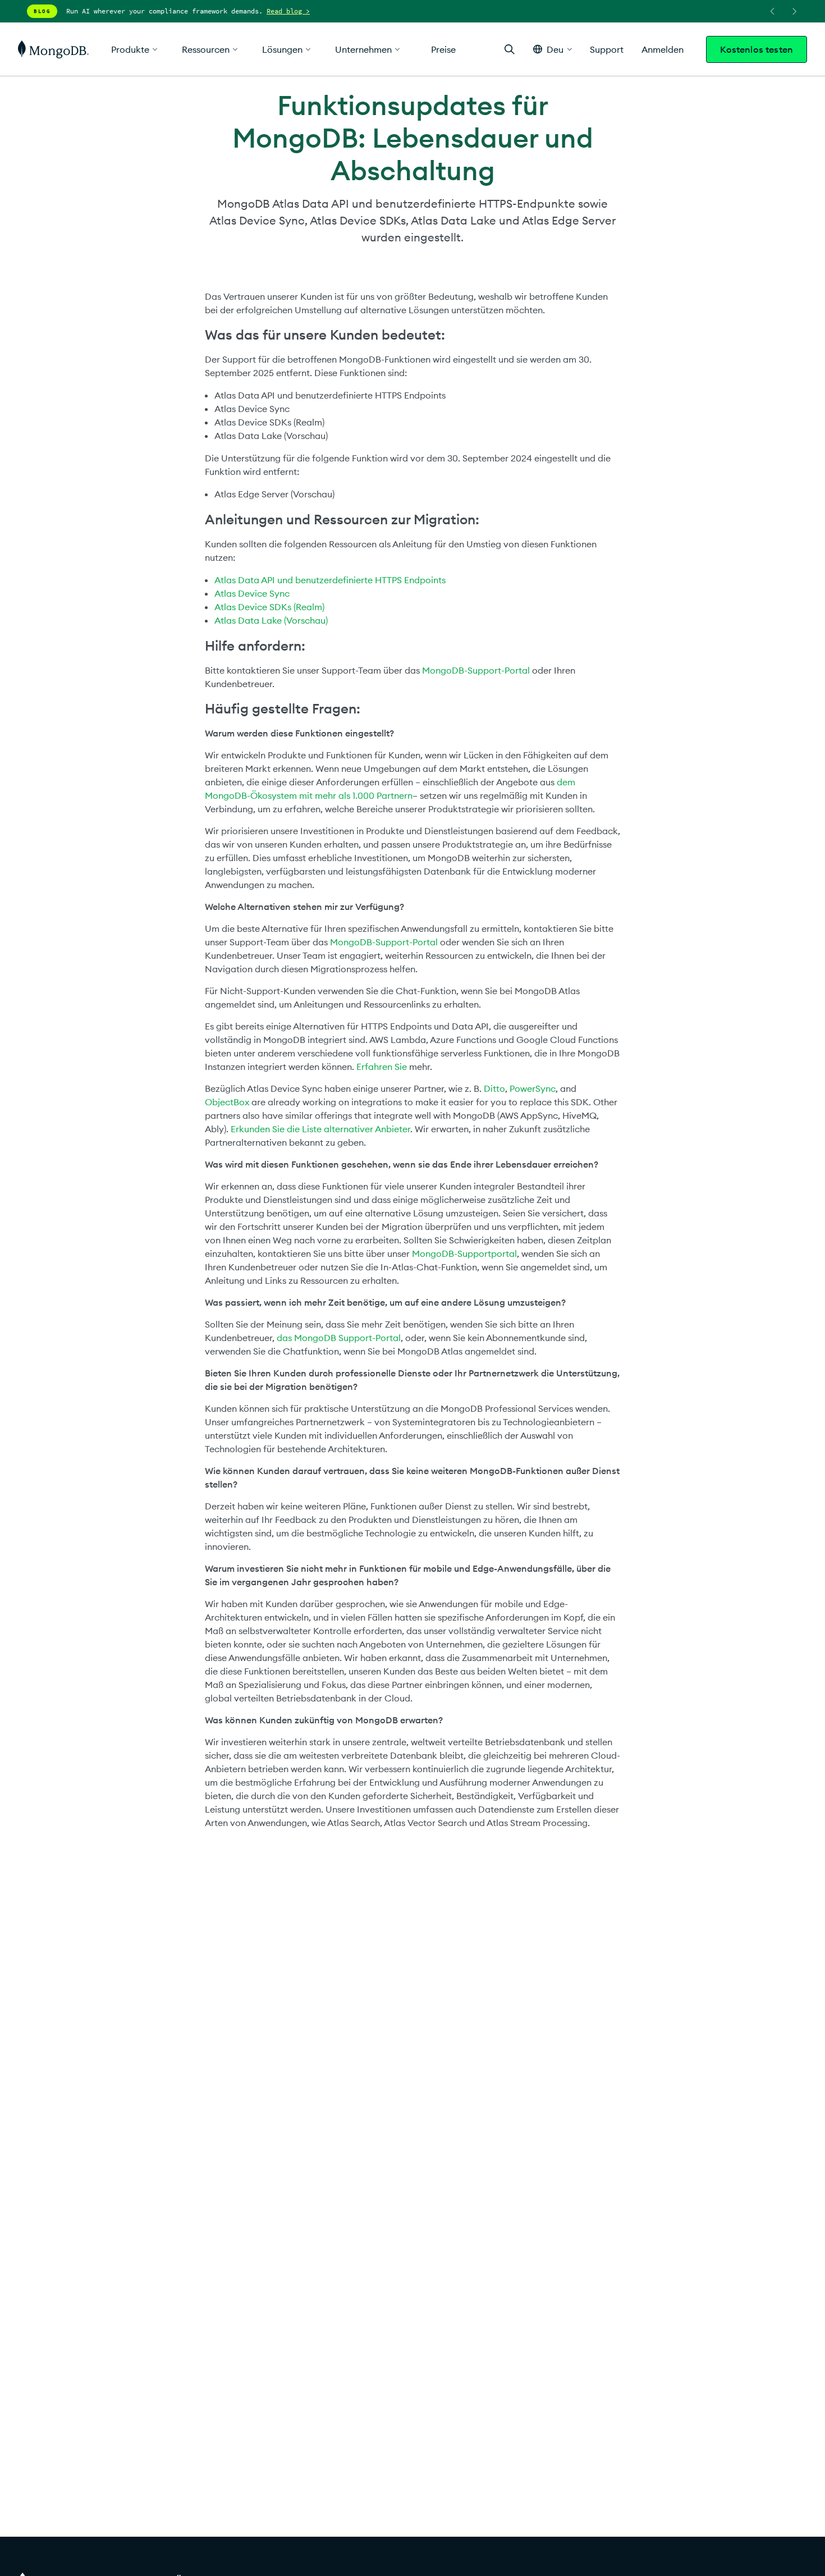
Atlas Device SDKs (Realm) (269, 607)
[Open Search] (510, 49)
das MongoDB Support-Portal (339, 1338)
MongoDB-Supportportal (464, 1253)
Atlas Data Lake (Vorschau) (271, 620)
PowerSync (533, 1088)
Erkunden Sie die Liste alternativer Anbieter (320, 1129)
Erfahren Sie (382, 1067)
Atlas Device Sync (252, 593)
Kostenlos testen (757, 49)
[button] (553, 49)
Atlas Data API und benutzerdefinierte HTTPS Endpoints (330, 580)
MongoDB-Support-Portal (476, 670)
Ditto (494, 1088)
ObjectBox (227, 1102)
